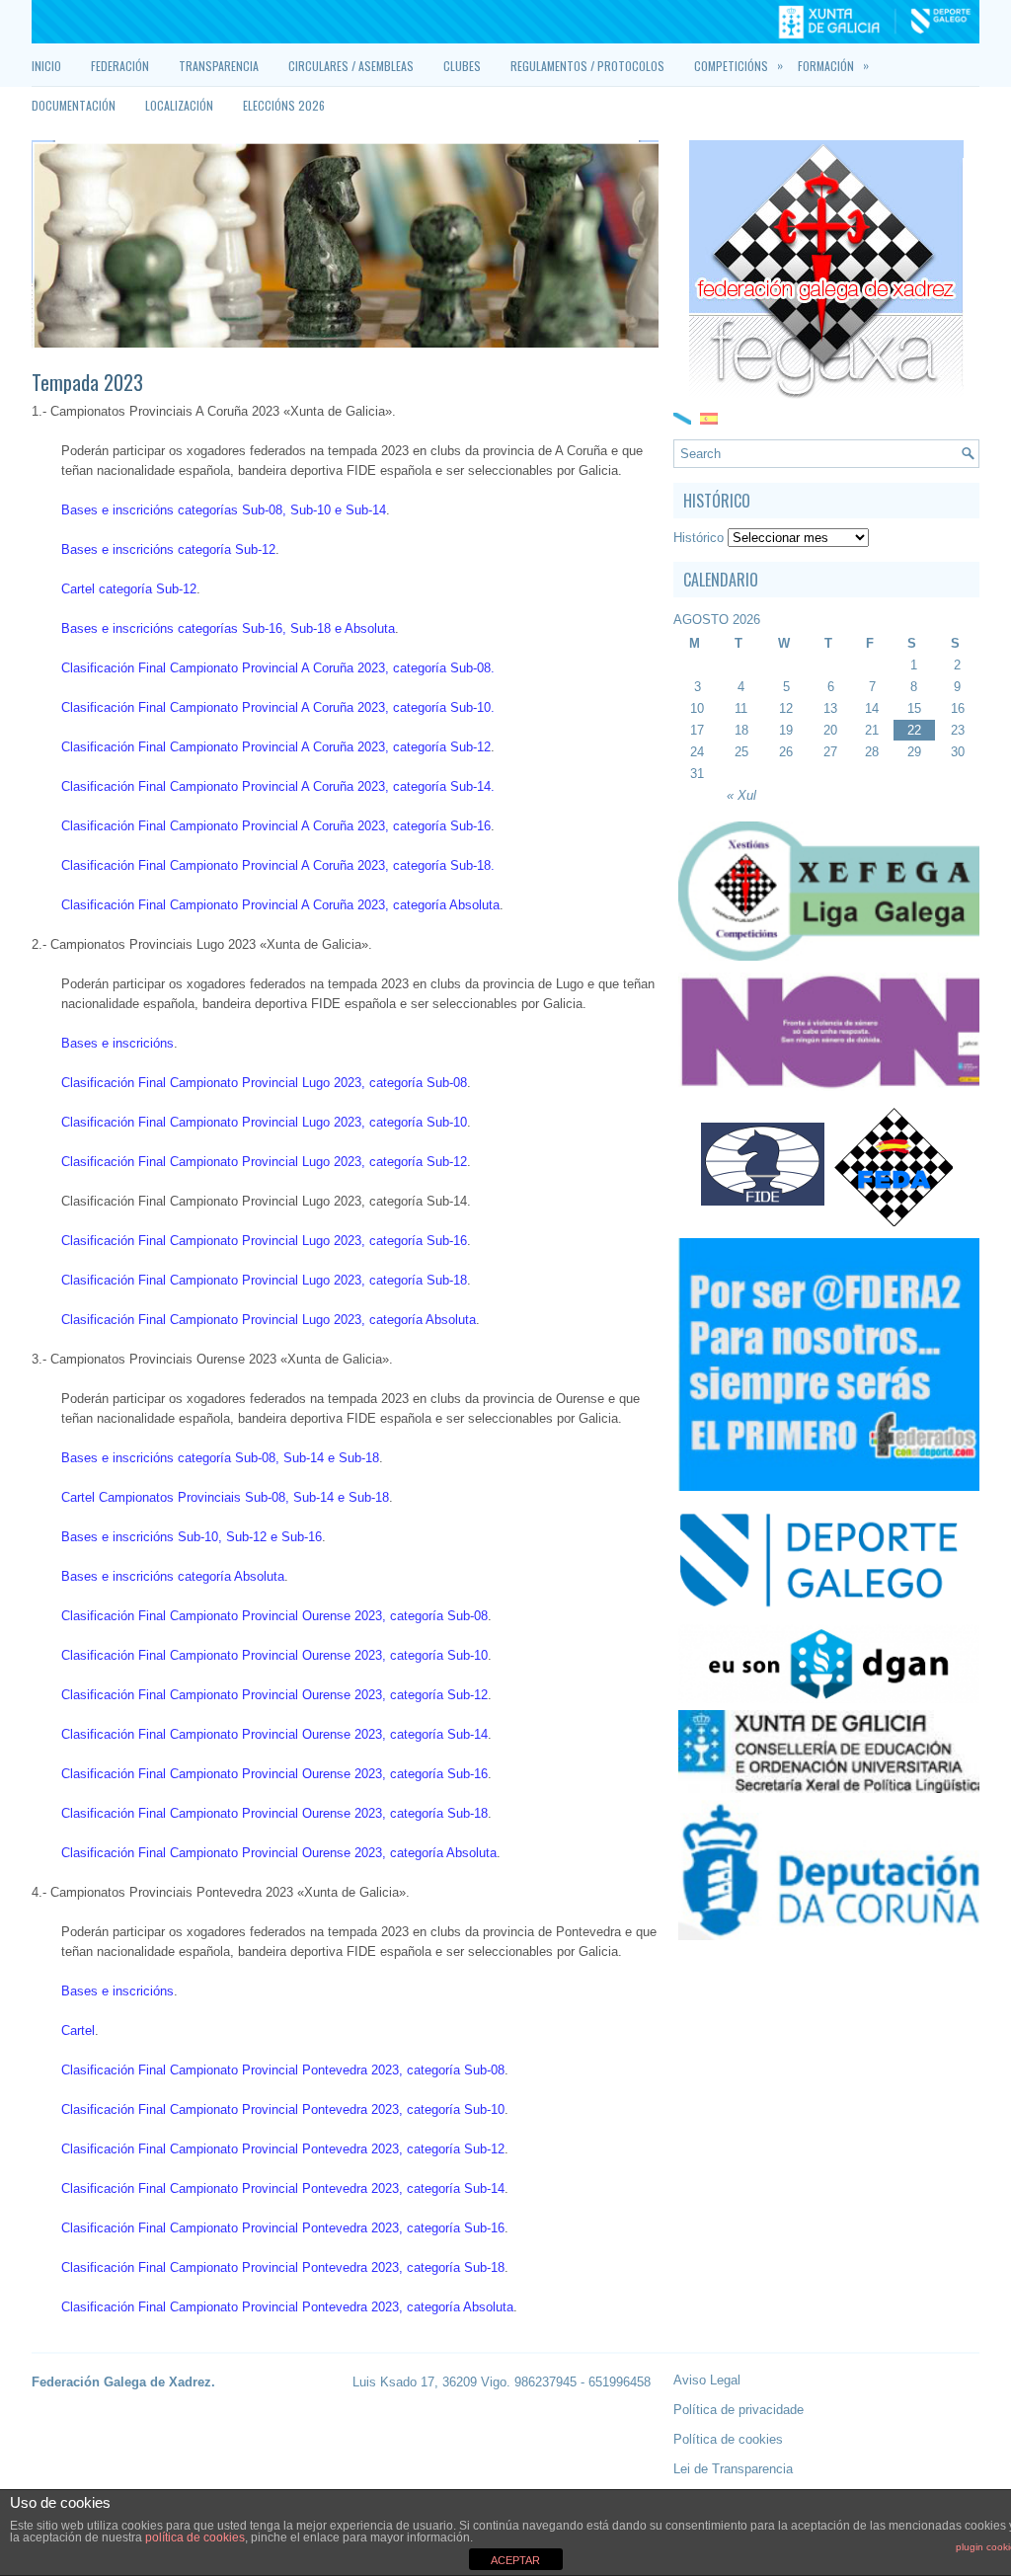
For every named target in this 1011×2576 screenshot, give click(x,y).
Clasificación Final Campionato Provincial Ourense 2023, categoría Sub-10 (274, 1655)
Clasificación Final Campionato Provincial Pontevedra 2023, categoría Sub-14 (283, 2188)
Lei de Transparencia (733, 2469)
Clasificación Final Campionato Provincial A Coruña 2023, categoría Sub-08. (278, 668)
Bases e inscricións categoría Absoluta (173, 1576)
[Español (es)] (709, 417)
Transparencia (219, 66)
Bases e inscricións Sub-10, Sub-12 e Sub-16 (192, 1537)
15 (914, 708)
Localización (179, 105)
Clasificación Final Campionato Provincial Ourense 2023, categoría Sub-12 (274, 1695)
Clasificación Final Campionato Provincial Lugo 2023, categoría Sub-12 (264, 1162)
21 (872, 730)
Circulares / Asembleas (351, 66)
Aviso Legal (707, 2380)
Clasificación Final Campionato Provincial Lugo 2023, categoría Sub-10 (264, 1122)
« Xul (741, 795)
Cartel (78, 2030)
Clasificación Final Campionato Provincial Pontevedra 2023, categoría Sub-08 (283, 2070)
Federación (120, 66)
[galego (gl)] (682, 417)
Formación (833, 65)
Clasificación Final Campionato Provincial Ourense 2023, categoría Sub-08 (274, 1616)
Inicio (46, 66)
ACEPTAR (515, 2560)
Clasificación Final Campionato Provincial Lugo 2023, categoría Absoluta (269, 1320)
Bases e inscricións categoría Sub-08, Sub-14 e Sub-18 (220, 1458)
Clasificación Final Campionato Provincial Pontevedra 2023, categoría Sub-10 (283, 2109)
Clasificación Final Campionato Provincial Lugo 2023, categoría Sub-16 (264, 1241)
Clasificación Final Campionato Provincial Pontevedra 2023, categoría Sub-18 (283, 2267)
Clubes (462, 66)
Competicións (739, 65)
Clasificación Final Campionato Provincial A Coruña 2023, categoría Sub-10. (278, 707)
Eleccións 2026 (284, 105)
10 (697, 708)
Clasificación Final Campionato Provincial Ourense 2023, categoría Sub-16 (274, 1774)
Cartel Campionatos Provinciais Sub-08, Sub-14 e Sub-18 (225, 1497)
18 (741, 730)
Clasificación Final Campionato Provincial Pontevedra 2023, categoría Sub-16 (283, 2228)
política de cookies (195, 2537)
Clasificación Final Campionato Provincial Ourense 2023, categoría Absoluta (279, 1853)
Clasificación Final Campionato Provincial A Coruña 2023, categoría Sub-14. (278, 786)
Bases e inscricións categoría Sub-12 (168, 549)
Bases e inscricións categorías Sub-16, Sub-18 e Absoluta (228, 628)
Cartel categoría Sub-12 (129, 589)
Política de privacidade (739, 2410)
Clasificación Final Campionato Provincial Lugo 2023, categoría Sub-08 (264, 1083)
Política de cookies (728, 2439)
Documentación (74, 105)
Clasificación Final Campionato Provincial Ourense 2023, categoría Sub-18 (274, 1813)
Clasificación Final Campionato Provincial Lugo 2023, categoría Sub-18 (264, 1280)
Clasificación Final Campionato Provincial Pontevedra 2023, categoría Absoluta (287, 2307)
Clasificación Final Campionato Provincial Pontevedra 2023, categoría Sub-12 (283, 2149)
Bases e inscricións (117, 1043)
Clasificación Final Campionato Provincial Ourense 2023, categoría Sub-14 (274, 1734)
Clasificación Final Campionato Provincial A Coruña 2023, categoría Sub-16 (276, 826)
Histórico (699, 538)
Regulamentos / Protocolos (587, 66)
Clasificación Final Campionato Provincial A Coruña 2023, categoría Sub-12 (276, 747)
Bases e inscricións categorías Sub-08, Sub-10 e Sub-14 (224, 510)
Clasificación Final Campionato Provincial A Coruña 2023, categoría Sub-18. (278, 865)
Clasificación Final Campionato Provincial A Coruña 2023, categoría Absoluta (280, 905)
